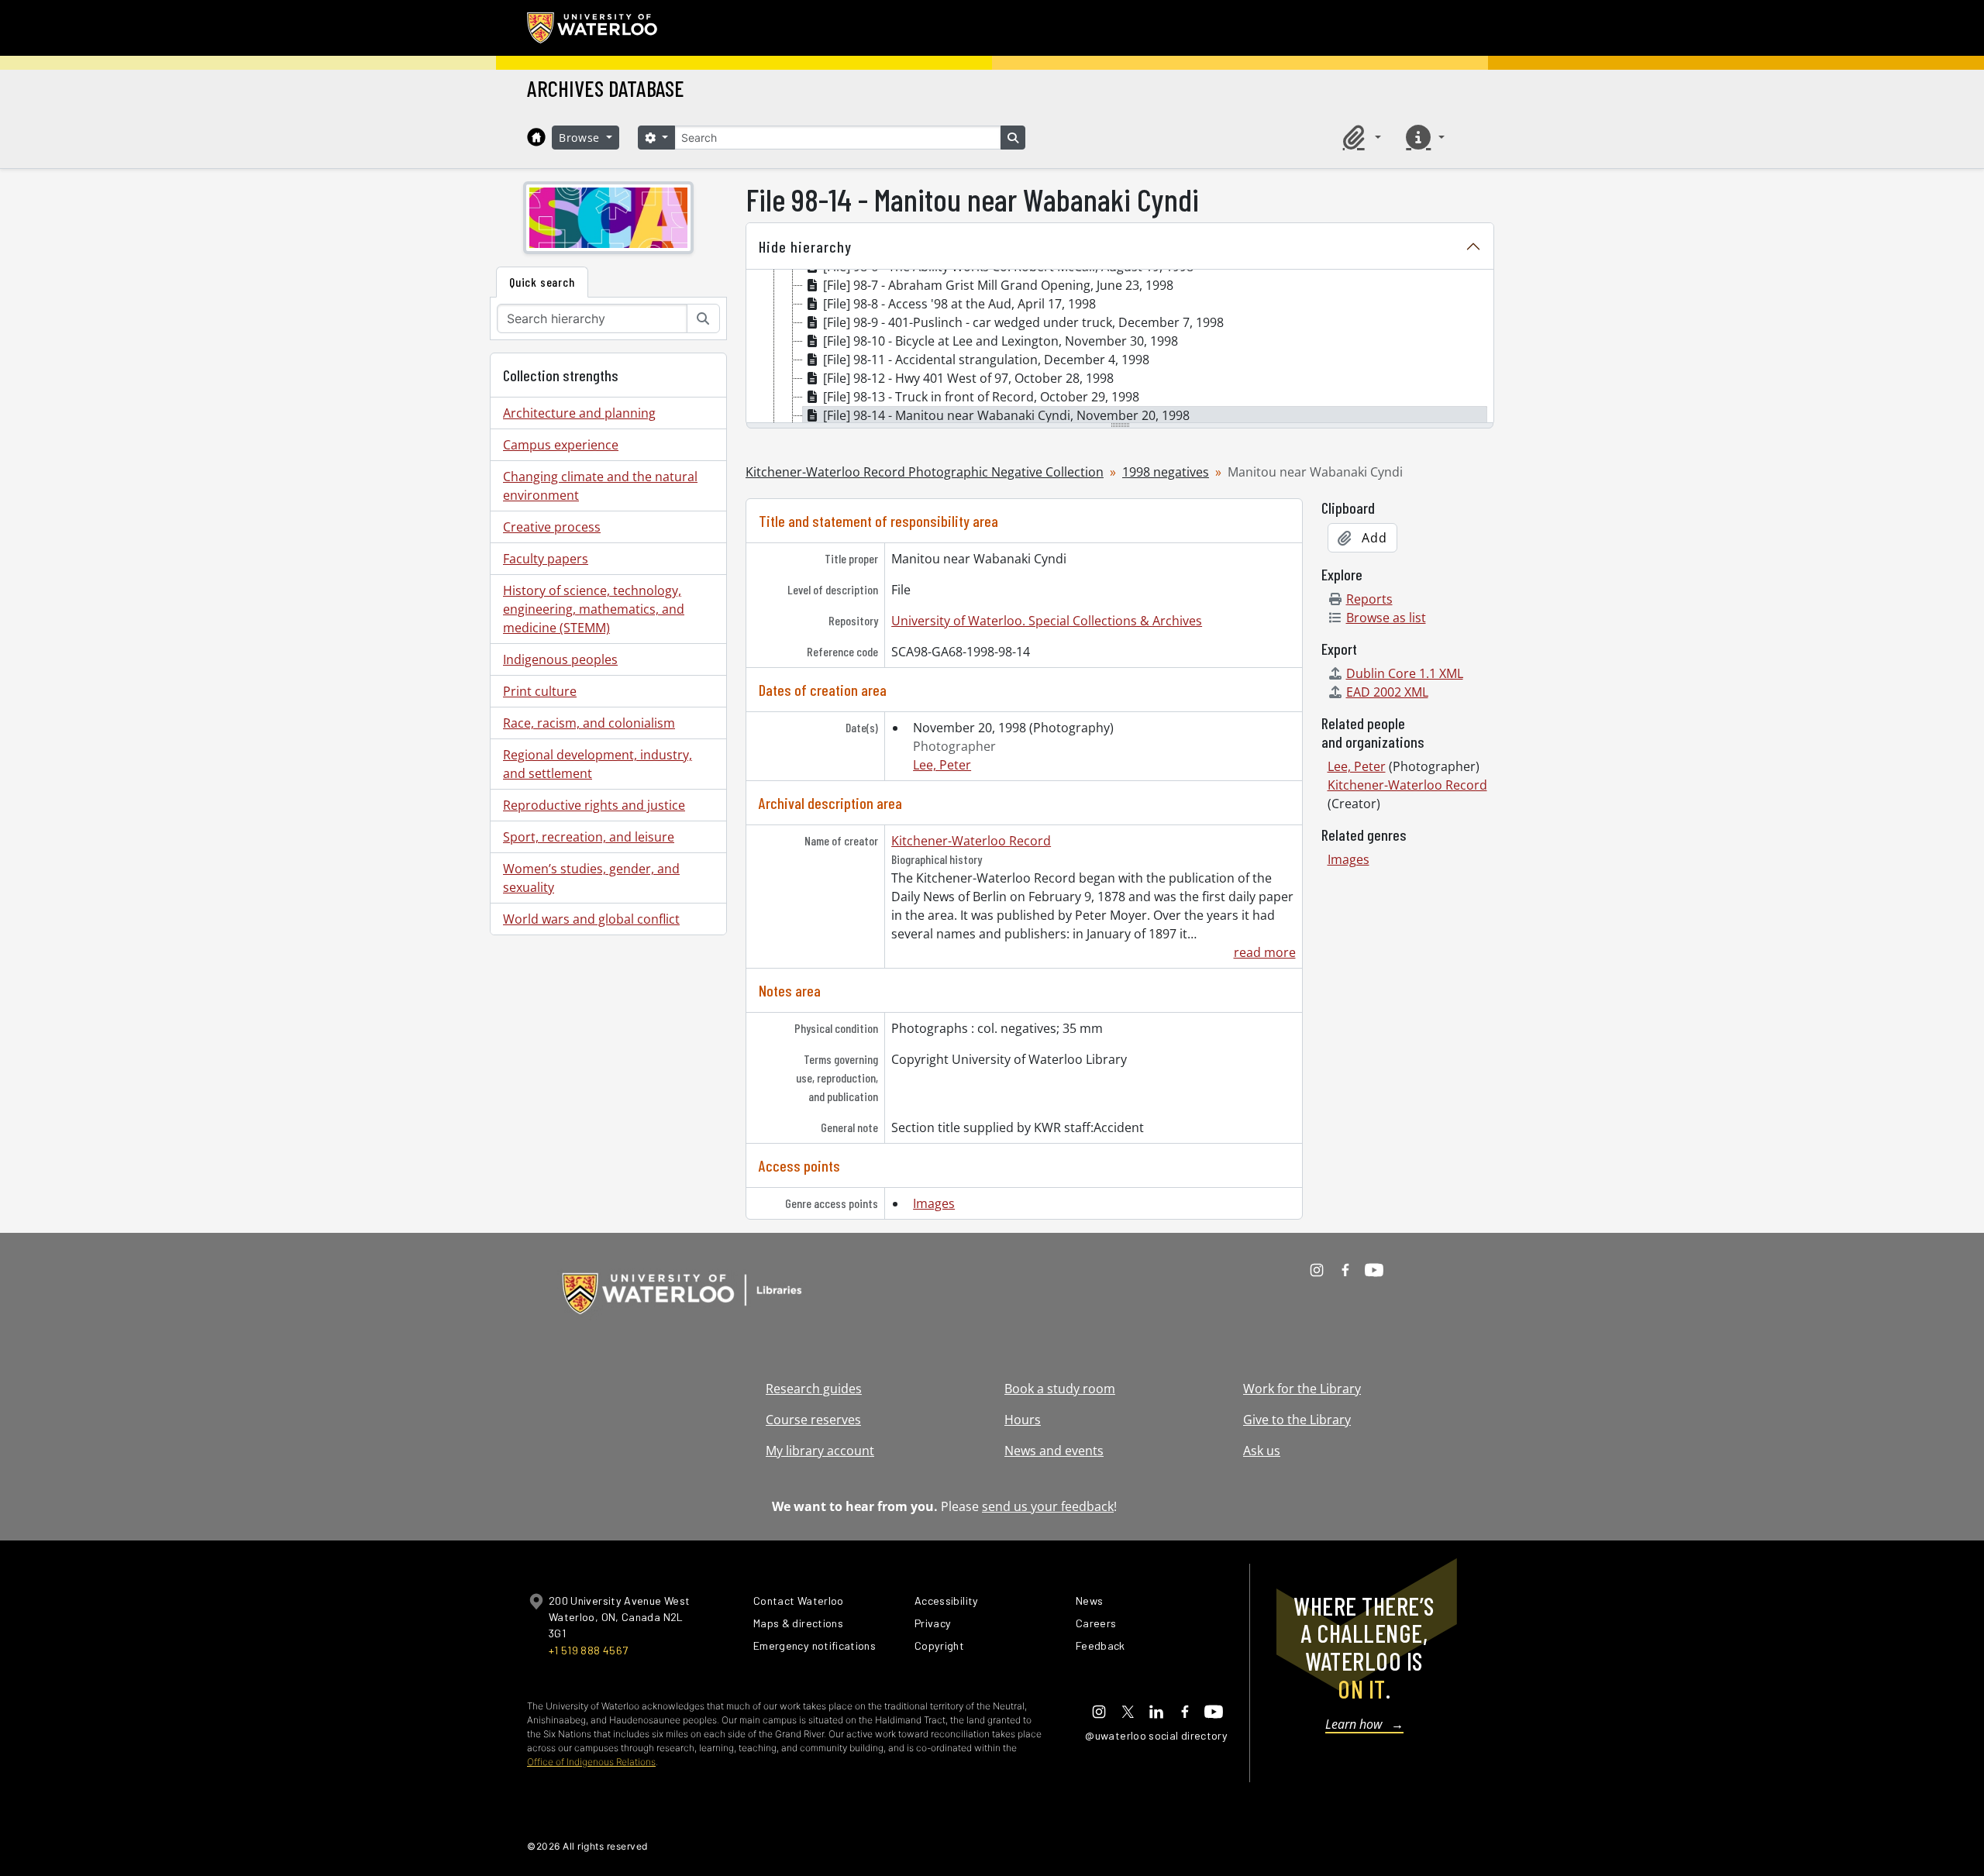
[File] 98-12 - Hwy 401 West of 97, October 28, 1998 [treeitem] (968, 378)
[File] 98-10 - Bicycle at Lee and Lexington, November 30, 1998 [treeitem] (1001, 341)
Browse (581, 138)
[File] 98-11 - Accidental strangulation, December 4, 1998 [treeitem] (986, 360)
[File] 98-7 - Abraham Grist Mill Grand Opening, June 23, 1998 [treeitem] (998, 285)
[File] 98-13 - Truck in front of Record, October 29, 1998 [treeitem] (981, 397)
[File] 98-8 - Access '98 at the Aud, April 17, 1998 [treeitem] (959, 304)
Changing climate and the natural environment (600, 486)
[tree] (1120, 347)
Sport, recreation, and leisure (589, 837)
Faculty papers (546, 559)
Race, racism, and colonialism (589, 723)
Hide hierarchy (805, 246)
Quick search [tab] (542, 282)
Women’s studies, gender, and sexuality (591, 878)
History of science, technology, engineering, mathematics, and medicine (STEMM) (594, 609)
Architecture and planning (579, 413)
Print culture (540, 691)
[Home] (536, 137)
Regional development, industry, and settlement (598, 764)
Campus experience (561, 445)
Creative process (552, 527)
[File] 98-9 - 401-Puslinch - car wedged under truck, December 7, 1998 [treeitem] (1023, 322)
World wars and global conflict (591, 919)
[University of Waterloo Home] (593, 28)
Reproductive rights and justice (594, 805)
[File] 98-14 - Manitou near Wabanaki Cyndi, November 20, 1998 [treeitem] (1006, 415)
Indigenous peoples (560, 659)
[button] (1359, 137)
